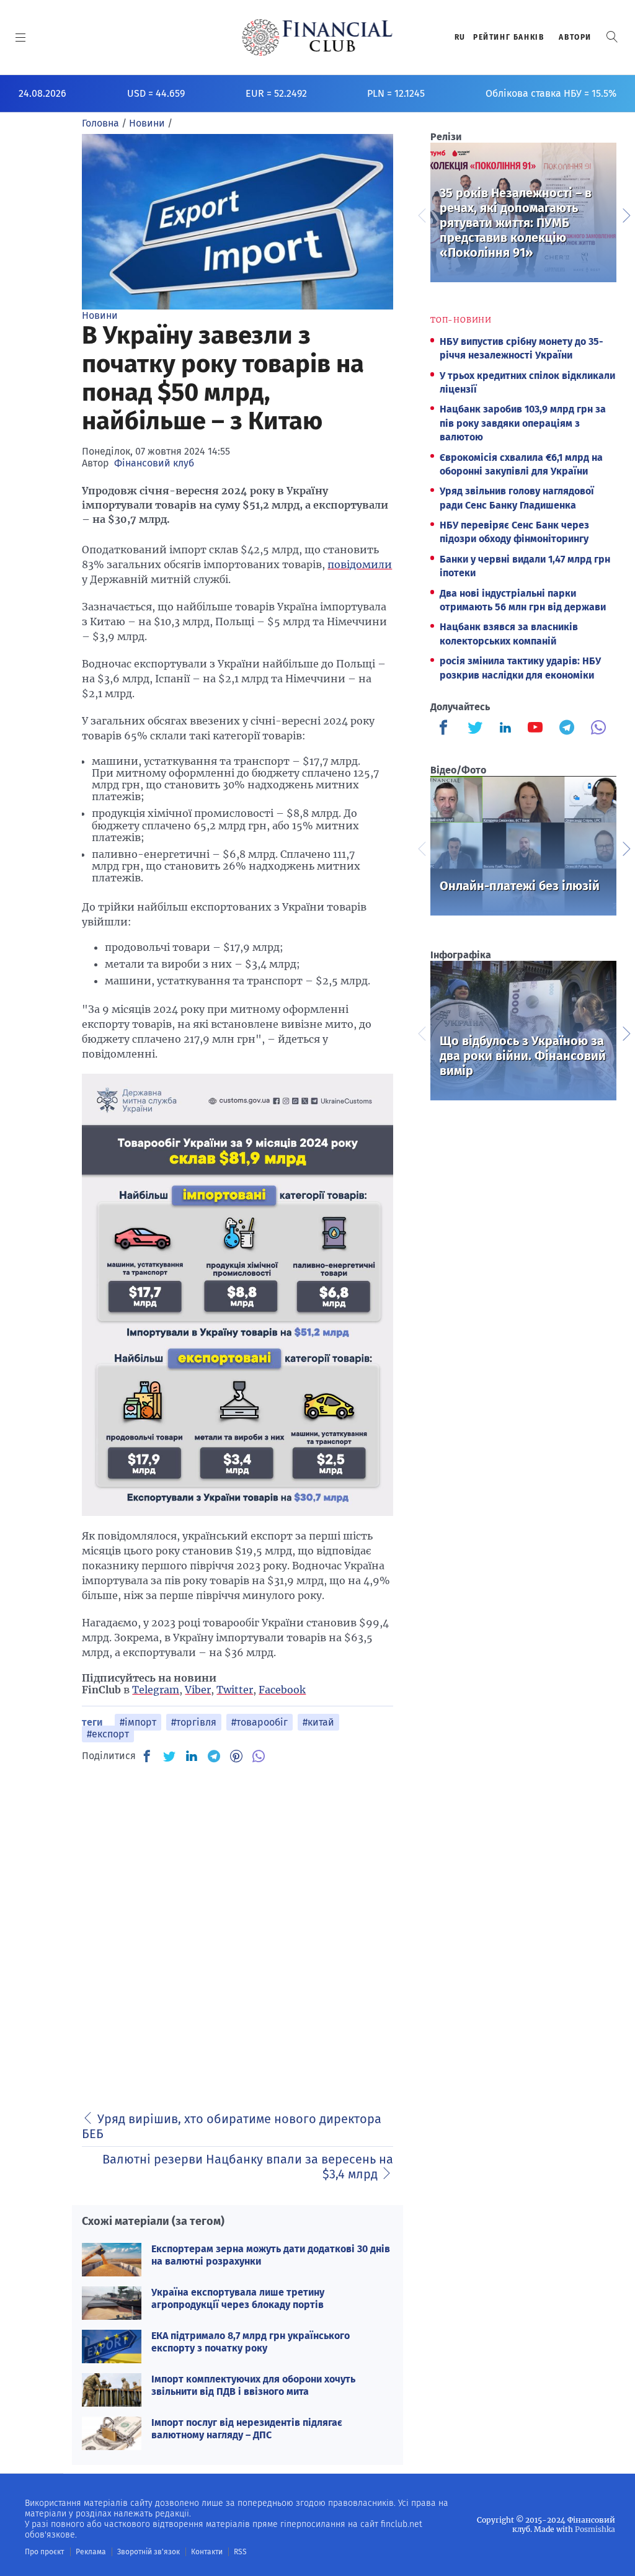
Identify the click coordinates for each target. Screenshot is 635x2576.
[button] (612, 37)
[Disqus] (238, 1930)
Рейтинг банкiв (508, 37)
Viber (198, 1690)
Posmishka (595, 2529)
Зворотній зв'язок (149, 2552)
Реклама (91, 2552)
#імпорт (138, 1722)
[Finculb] (446, 729)
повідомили (360, 564)
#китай (318, 1722)
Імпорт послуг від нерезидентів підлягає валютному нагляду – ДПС (247, 2428)
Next (626, 214)
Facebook (282, 1690)
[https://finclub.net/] (318, 37)
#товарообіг (260, 1722)
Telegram (156, 1690)
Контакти (207, 2552)
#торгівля (194, 1722)
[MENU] (21, 37)
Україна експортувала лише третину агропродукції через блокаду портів (238, 2298)
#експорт (108, 1734)
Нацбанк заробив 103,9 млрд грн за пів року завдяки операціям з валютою (523, 423)
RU (460, 37)
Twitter (235, 1690)
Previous (421, 214)
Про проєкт (44, 2552)
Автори (575, 37)
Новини (100, 315)
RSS (240, 2552)
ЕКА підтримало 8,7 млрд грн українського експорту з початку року (251, 2342)
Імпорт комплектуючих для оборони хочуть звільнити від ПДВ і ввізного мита (253, 2385)
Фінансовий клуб (154, 463)
